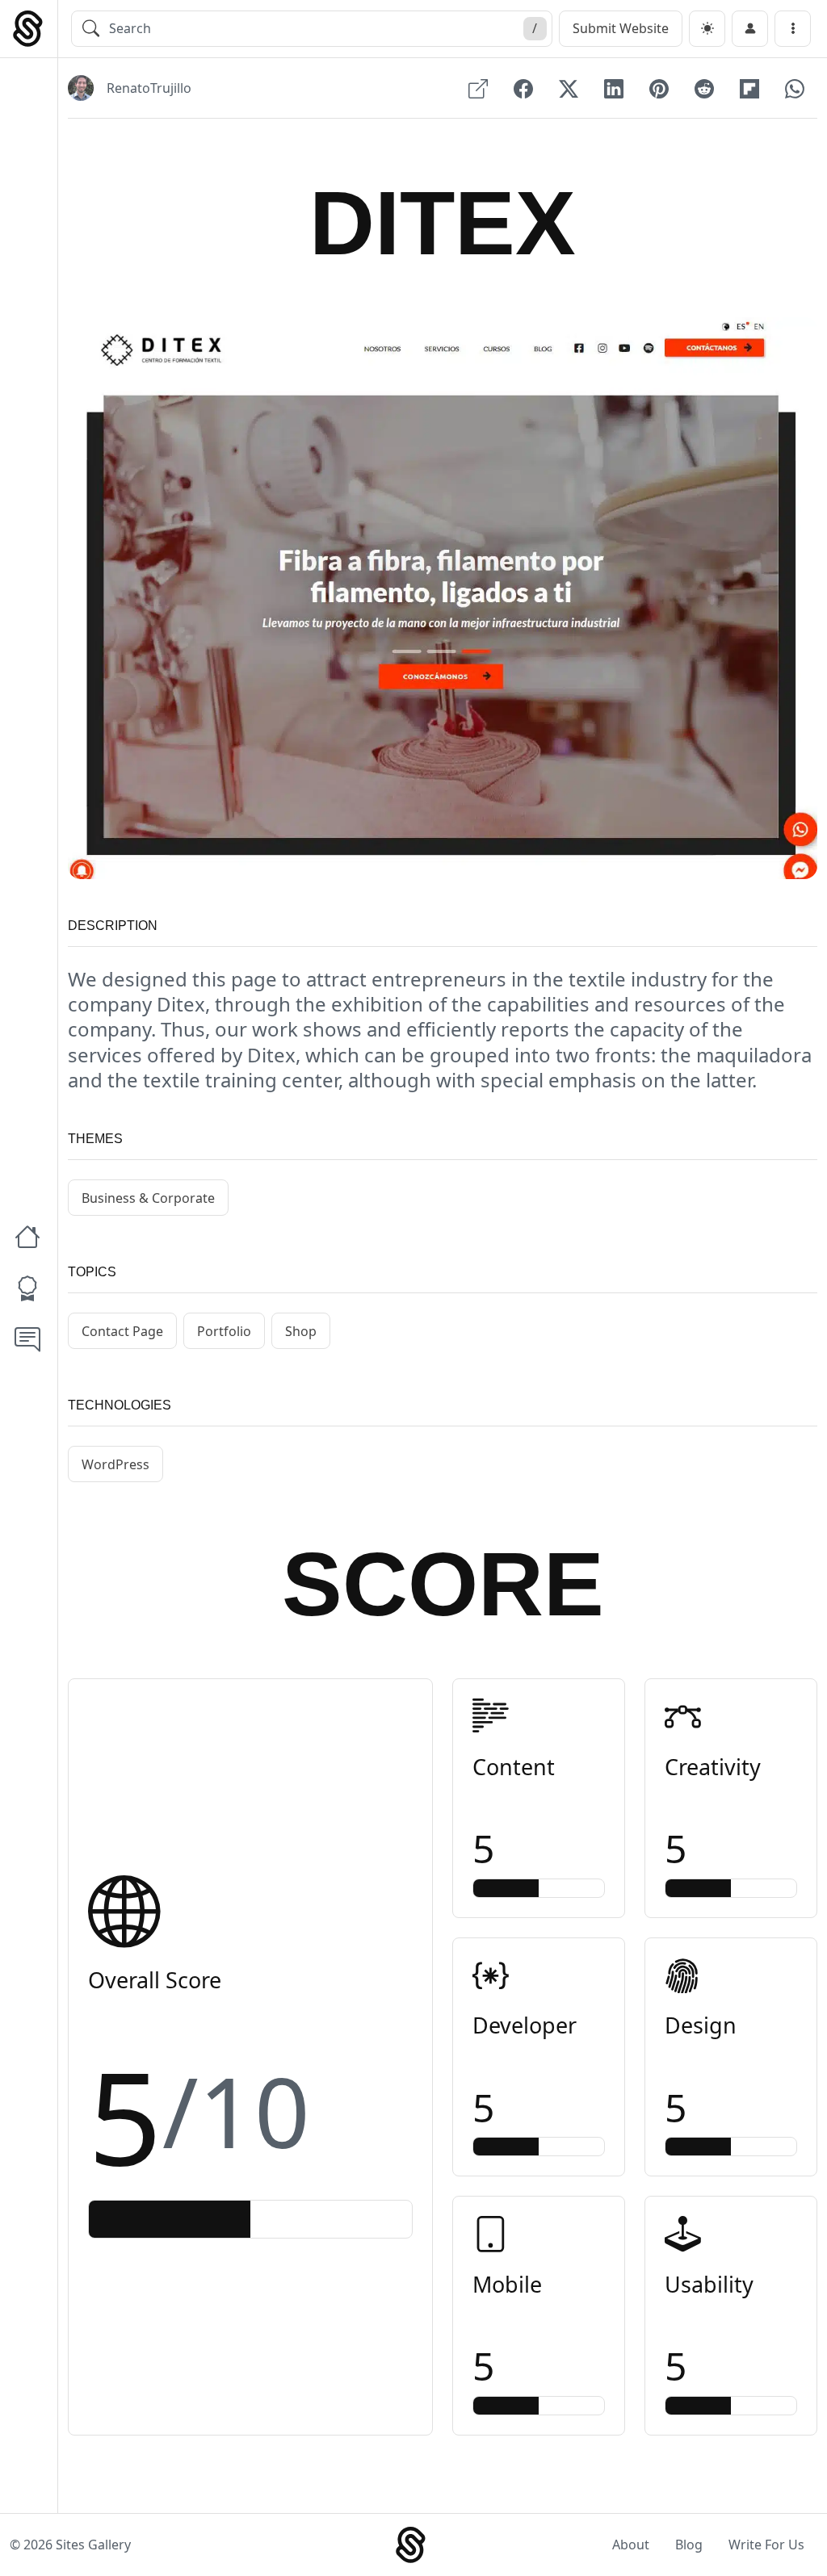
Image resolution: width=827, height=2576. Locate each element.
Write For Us (766, 2545)
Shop (301, 1331)
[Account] (750, 29)
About (631, 2545)
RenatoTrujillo (149, 88)
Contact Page (122, 1331)
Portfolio (224, 1331)
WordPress (115, 1464)
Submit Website (621, 28)
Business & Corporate (148, 1198)
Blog (689, 2545)
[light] (707, 29)
